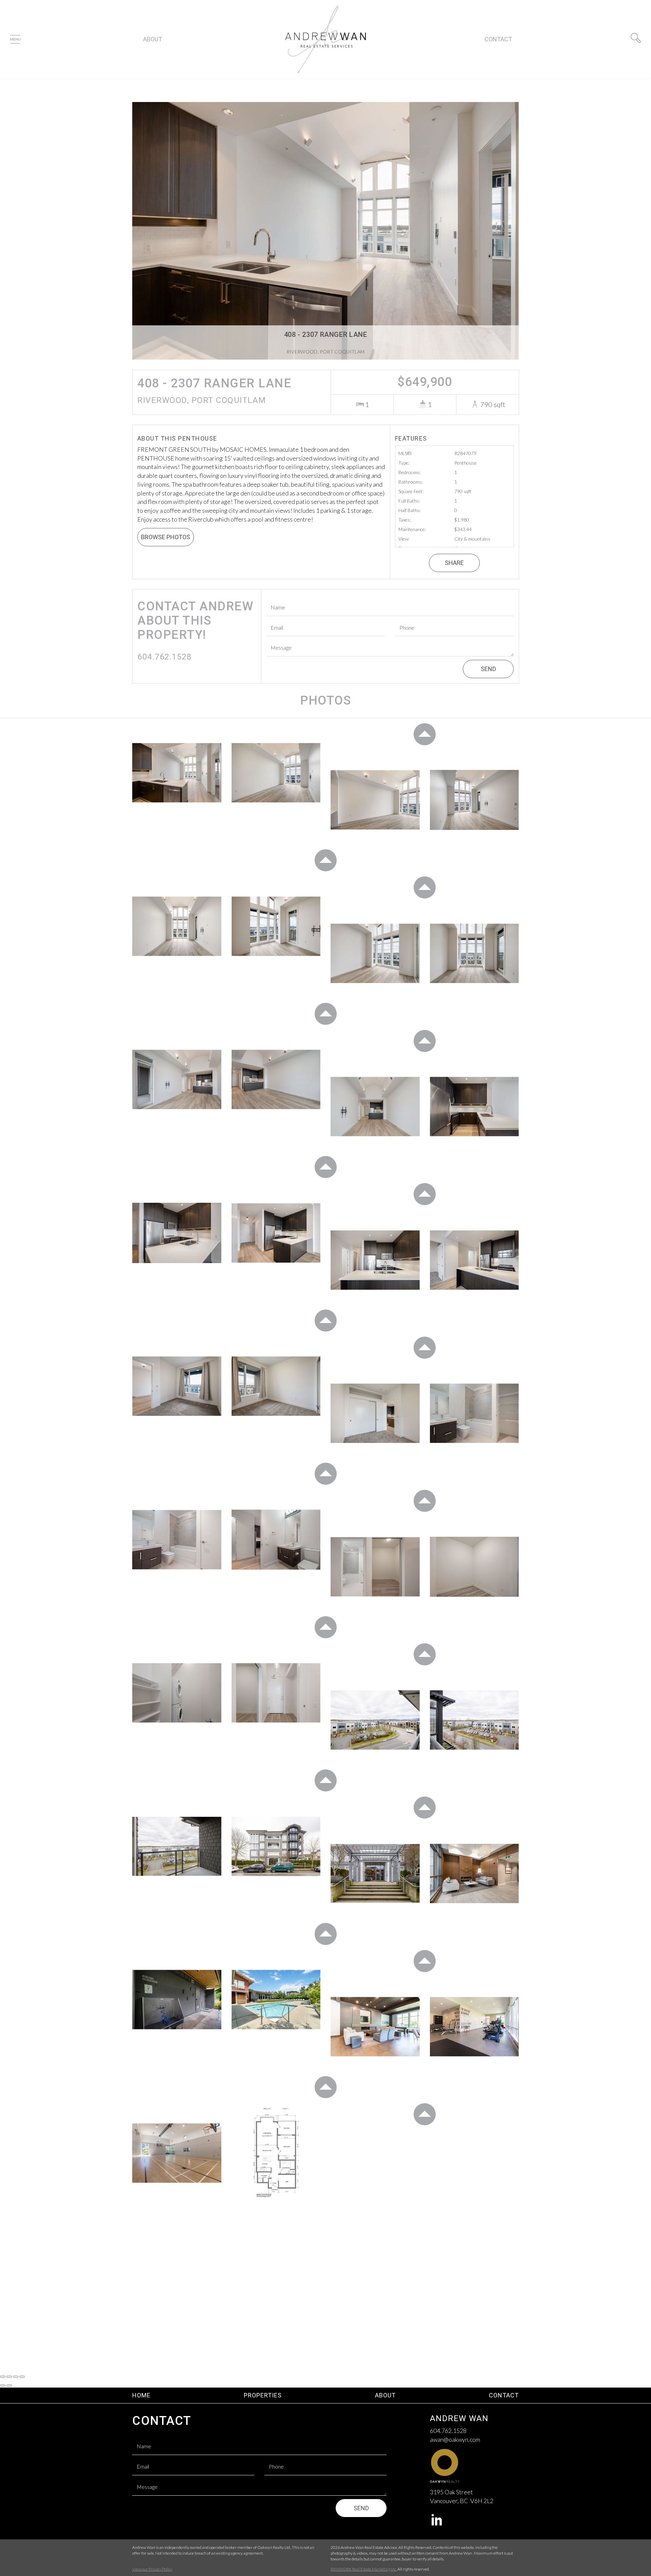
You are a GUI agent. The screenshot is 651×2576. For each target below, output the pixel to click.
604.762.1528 (448, 2431)
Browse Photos (166, 537)
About (153, 39)
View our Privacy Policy (152, 2569)
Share (454, 563)
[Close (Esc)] (3, 2377)
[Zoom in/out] (22, 2377)
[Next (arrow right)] (9, 2386)
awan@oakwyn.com (455, 2439)
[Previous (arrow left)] (3, 2386)
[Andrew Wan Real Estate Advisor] (326, 38)
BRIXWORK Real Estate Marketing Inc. (364, 2569)
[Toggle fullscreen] (16, 2377)
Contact (498, 39)
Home (141, 2395)
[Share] (9, 2377)
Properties (263, 2395)
